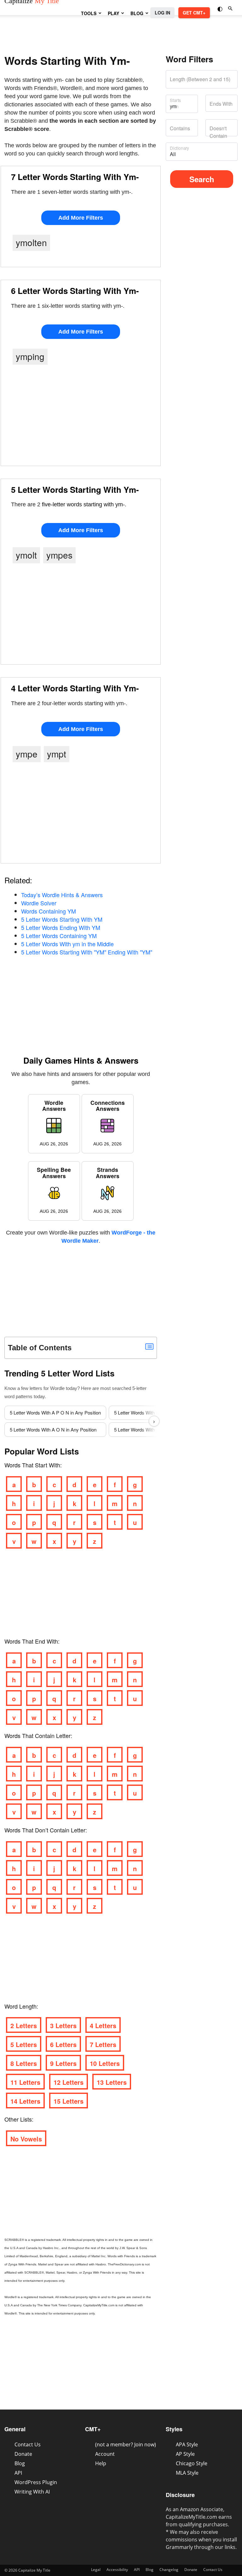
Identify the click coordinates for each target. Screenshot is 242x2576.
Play (113, 13)
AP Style (185, 2454)
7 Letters (103, 2044)
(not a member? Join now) (126, 2444)
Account (105, 2454)
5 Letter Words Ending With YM (61, 927)
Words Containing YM (49, 911)
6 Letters (63, 2044)
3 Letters (63, 2025)
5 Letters (24, 2044)
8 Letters (24, 2063)
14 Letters (25, 2101)
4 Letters (103, 2025)
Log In (162, 13)
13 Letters (112, 2082)
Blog (137, 13)
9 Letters (63, 2063)
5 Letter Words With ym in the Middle (67, 944)
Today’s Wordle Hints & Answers (62, 895)
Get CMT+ (194, 13)
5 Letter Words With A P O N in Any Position (55, 1412)
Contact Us (28, 2444)
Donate (23, 2454)
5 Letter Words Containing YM (59, 936)
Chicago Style (192, 2463)
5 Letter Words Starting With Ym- (75, 489)
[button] (221, 8)
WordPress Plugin (36, 2482)
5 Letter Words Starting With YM (62, 919)
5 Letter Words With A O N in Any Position (53, 1429)
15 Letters (69, 2101)
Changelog (169, 2570)
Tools (89, 13)
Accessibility (117, 2570)
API (18, 2473)
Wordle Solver (39, 903)
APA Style (187, 2444)
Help (101, 2463)
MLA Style (187, 2473)
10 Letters (105, 2063)
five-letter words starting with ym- (83, 504)
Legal (96, 2570)
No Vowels (26, 2139)
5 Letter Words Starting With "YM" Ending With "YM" (87, 952)
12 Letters (69, 2082)
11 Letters (25, 2082)
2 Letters (24, 2025)
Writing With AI (32, 2492)
